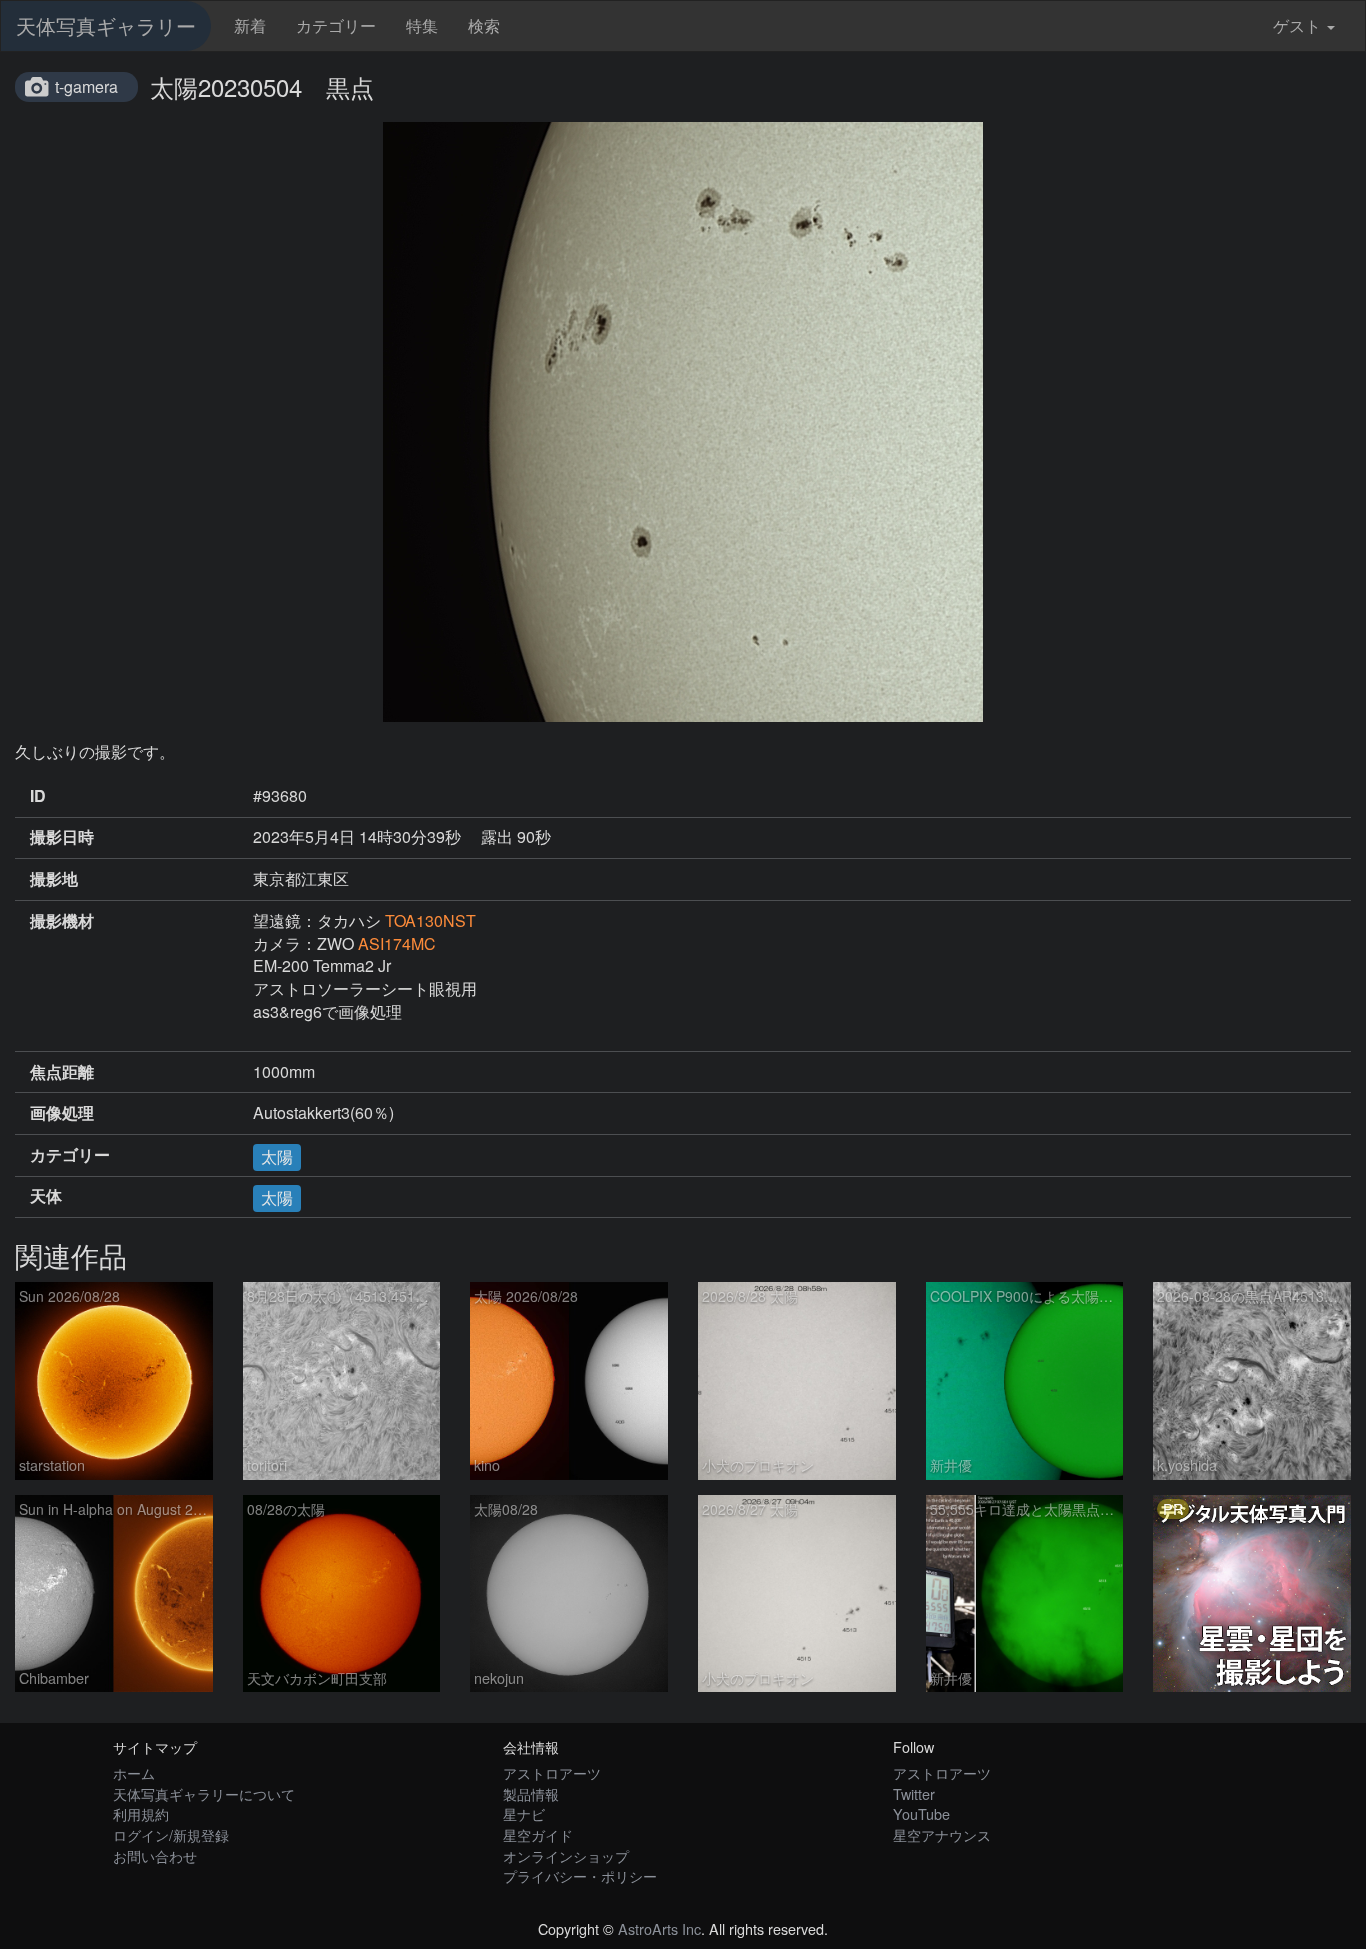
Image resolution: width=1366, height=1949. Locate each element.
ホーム (134, 1772)
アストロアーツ (552, 1772)
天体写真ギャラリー (106, 25)
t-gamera (86, 86)
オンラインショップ (566, 1855)
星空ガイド (538, 1834)
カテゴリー (336, 25)
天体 (46, 1196)
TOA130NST (430, 920)
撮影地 (54, 879)
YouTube (921, 1813)
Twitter (914, 1793)
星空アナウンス (942, 1834)
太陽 (277, 1156)
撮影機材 (62, 921)
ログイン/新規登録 (171, 1834)
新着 (250, 25)
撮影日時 (62, 837)
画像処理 (62, 1113)
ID (38, 796)
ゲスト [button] (1297, 25)
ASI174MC (397, 943)
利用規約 (141, 1813)
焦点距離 (62, 1072)
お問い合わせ (155, 1855)
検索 (484, 25)
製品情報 (531, 1793)
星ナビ (524, 1813)
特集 (422, 25)
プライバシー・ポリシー (580, 1875)
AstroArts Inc (659, 1928)
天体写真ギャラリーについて (204, 1793)
